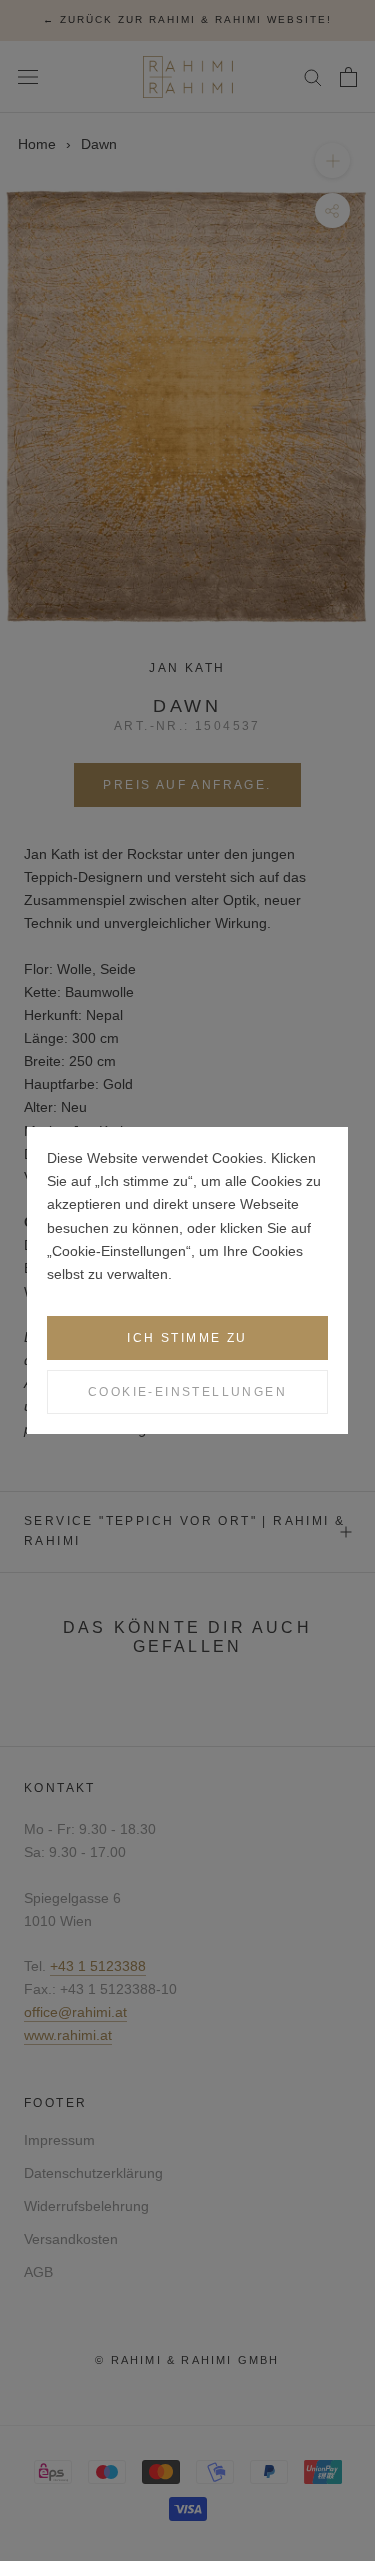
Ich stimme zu (187, 1338)
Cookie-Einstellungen (187, 1392)
